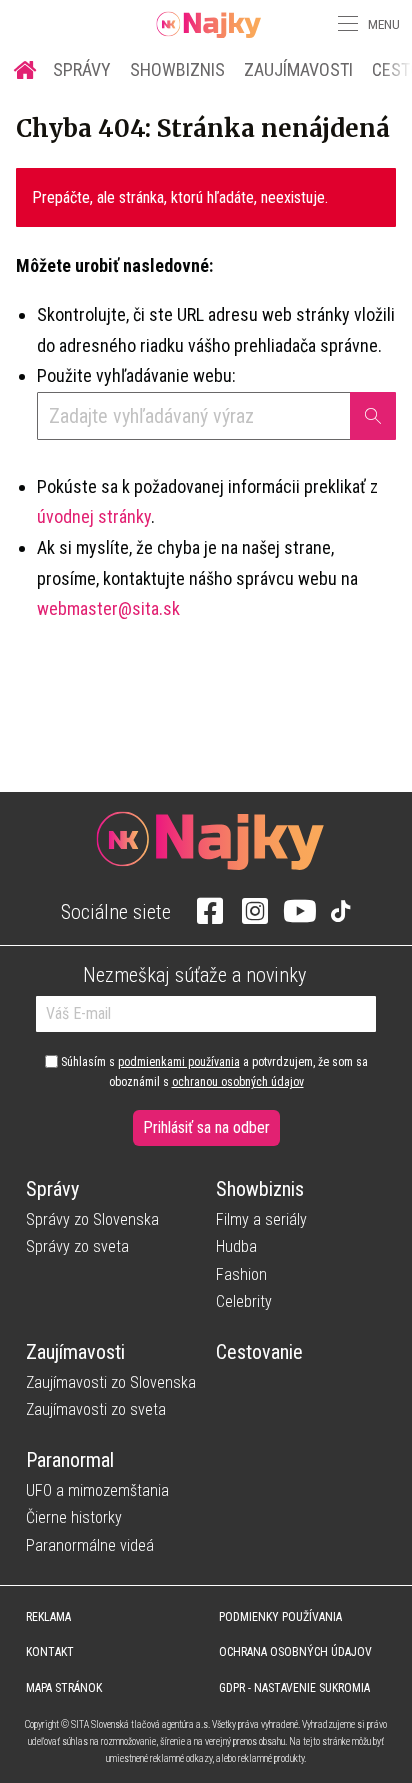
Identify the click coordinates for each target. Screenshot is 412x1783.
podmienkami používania (179, 1062)
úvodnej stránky (94, 516)
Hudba (236, 1246)
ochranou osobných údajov (238, 1082)
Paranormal (70, 1460)
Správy (82, 69)
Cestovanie (259, 1352)
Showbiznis (177, 69)
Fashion (241, 1274)
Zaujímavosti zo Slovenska (111, 1382)
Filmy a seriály (261, 1219)
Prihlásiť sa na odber (206, 1127)
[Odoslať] (373, 416)
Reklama (48, 1617)
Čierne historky (74, 1517)
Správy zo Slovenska (92, 1219)
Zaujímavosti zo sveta (96, 1409)
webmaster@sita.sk (108, 608)
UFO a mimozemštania (97, 1490)
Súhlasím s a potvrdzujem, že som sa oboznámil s (213, 1072)
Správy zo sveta (77, 1246)
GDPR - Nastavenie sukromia (294, 1688)
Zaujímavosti (298, 69)
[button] (346, 24)
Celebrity (244, 1301)
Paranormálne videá (90, 1545)
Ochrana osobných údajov (295, 1652)
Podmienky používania (280, 1617)
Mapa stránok (64, 1688)
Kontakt (50, 1652)
